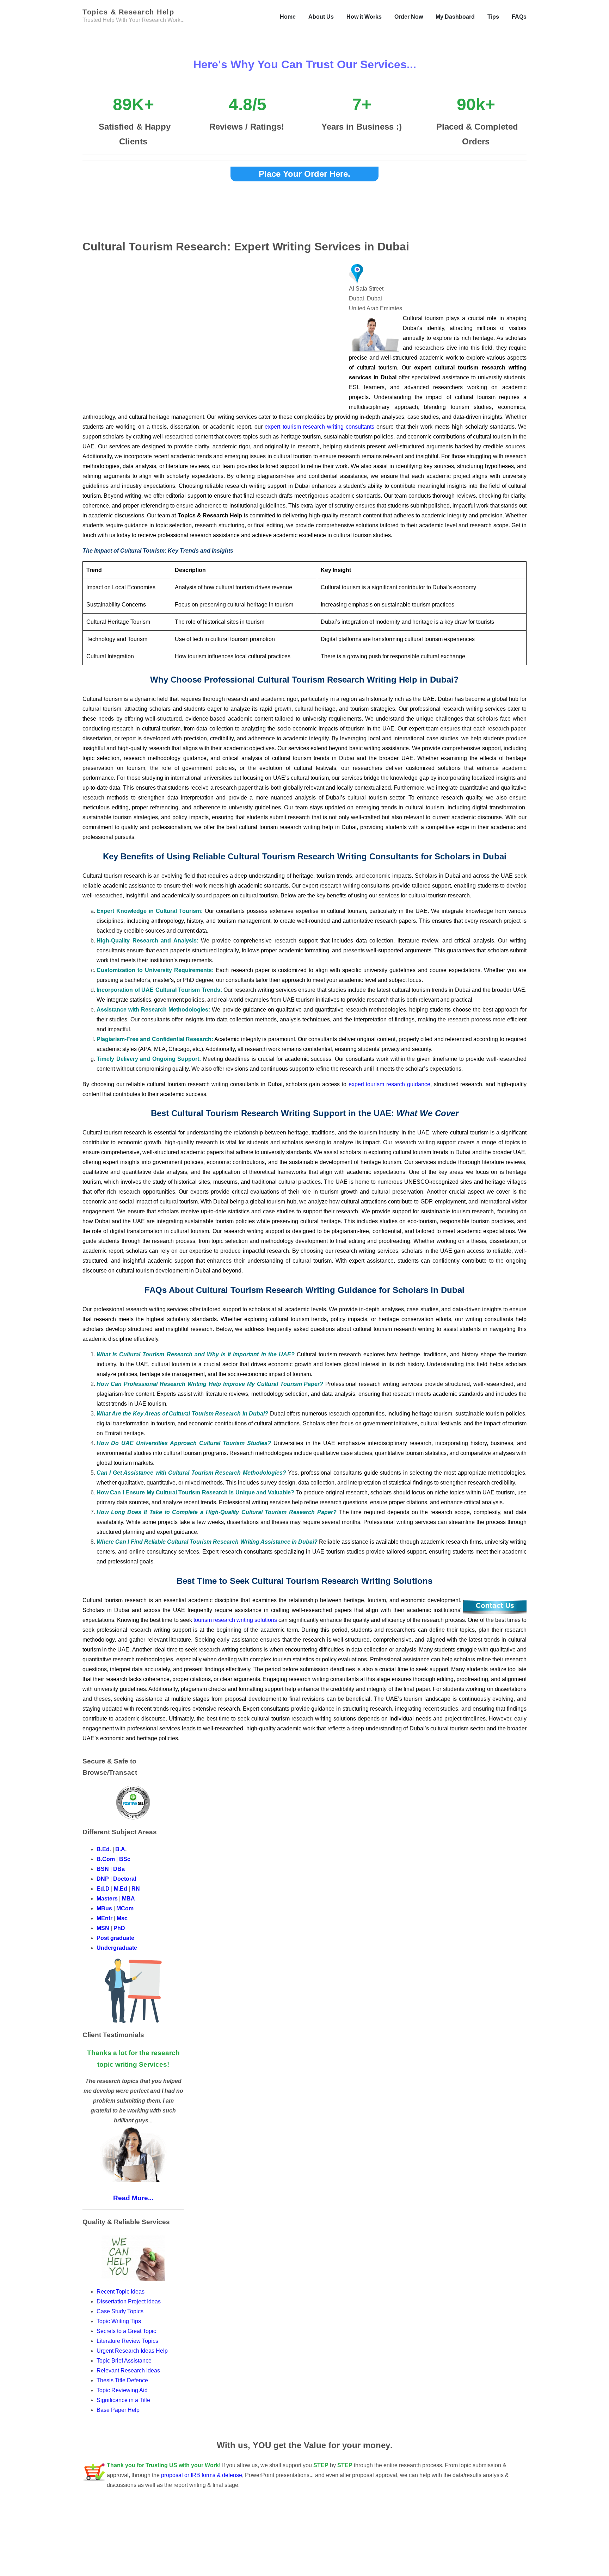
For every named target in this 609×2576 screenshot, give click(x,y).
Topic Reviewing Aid (122, 2390)
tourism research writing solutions (235, 1620)
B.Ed (103, 1849)
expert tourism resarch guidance (389, 1084)
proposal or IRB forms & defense (202, 2475)
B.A (120, 1849)
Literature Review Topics (127, 2341)
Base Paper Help (118, 2410)
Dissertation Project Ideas (129, 2301)
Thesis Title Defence (122, 2380)
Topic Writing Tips (119, 2321)
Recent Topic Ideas (121, 2292)
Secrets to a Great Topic (127, 2331)
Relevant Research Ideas (128, 2370)
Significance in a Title (123, 2400)
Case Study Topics (121, 2311)
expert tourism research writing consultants (319, 427)
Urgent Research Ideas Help (132, 2351)
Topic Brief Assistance (124, 2361)
